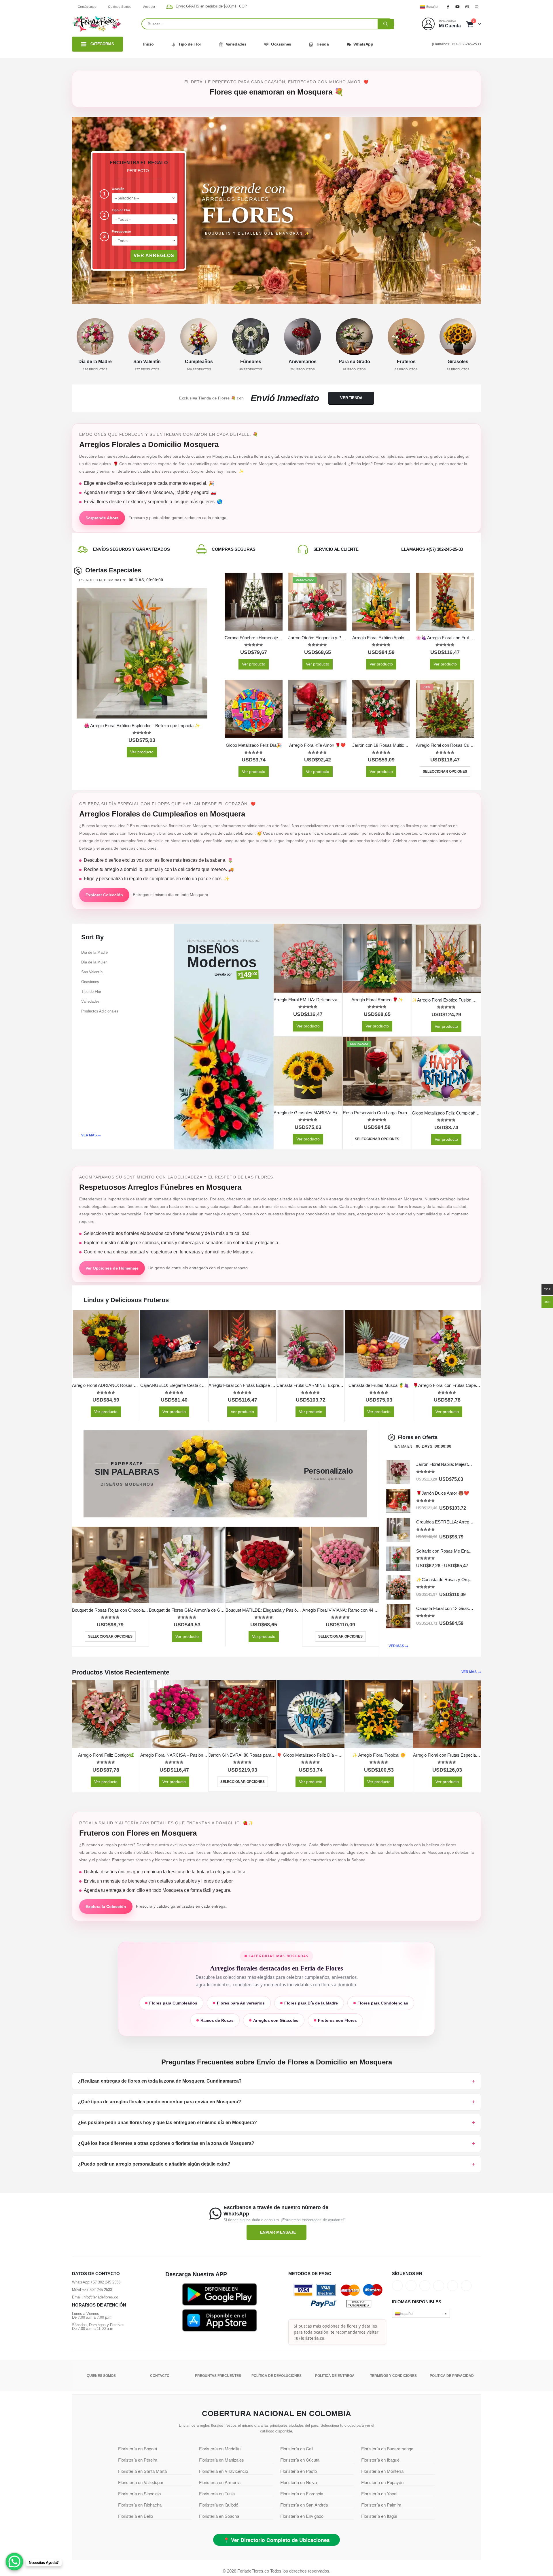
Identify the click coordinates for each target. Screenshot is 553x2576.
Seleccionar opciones (445, 772)
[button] (421, 2313)
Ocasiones (281, 44)
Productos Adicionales (100, 1011)
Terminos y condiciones (393, 2376)
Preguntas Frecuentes (218, 2376)
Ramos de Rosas (217, 2020)
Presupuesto (121, 231)
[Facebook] (448, 7)
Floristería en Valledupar (141, 2482)
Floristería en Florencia (302, 2493)
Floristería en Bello (136, 2516)
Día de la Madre (94, 952)
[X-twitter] (411, 2285)
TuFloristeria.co (309, 2338)
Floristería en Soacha (219, 2516)
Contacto (160, 2376)
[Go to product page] (142, 653)
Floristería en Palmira (381, 2505)
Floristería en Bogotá (138, 2448)
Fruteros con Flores (337, 2020)
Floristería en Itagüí (379, 2516)
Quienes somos (101, 2376)
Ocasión (118, 189)
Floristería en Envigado (302, 2516)
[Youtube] (457, 7)
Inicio (148, 44)
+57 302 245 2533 (105, 2282)
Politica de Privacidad (452, 2376)
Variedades (236, 44)
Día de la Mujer (94, 962)
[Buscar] (386, 24)
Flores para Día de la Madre (311, 2003)
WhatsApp (363, 44)
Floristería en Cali (297, 2448)
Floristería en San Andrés (304, 2505)
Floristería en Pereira (138, 2460)
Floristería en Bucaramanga (387, 2448)
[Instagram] (467, 7)
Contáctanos (87, 7)
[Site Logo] (96, 24)
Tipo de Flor (190, 44)
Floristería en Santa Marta (142, 2471)
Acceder (149, 7)
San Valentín (92, 972)
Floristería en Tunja (217, 2493)
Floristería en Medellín (220, 2448)
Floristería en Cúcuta (300, 2460)
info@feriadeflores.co (100, 2297)
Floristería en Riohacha (140, 2505)
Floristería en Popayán (382, 2482)
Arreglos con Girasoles (276, 2020)
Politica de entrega (335, 2376)
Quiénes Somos (120, 7)
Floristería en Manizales (221, 2460)
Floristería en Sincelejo (139, 2493)
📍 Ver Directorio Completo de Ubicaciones (276, 2540)
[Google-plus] (425, 2285)
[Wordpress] (439, 2285)
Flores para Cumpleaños (173, 2003)
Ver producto (142, 752)
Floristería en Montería (382, 2471)
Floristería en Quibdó (219, 2505)
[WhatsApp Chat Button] (14, 2562)
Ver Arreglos (154, 255)
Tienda (322, 44)
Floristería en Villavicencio (224, 2471)
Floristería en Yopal (379, 2493)
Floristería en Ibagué (380, 2460)
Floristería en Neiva (299, 2482)
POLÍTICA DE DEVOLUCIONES (276, 2376)
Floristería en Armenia (220, 2482)
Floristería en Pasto (299, 2471)
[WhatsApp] (477, 7)
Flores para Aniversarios (241, 2003)
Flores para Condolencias (383, 2003)
